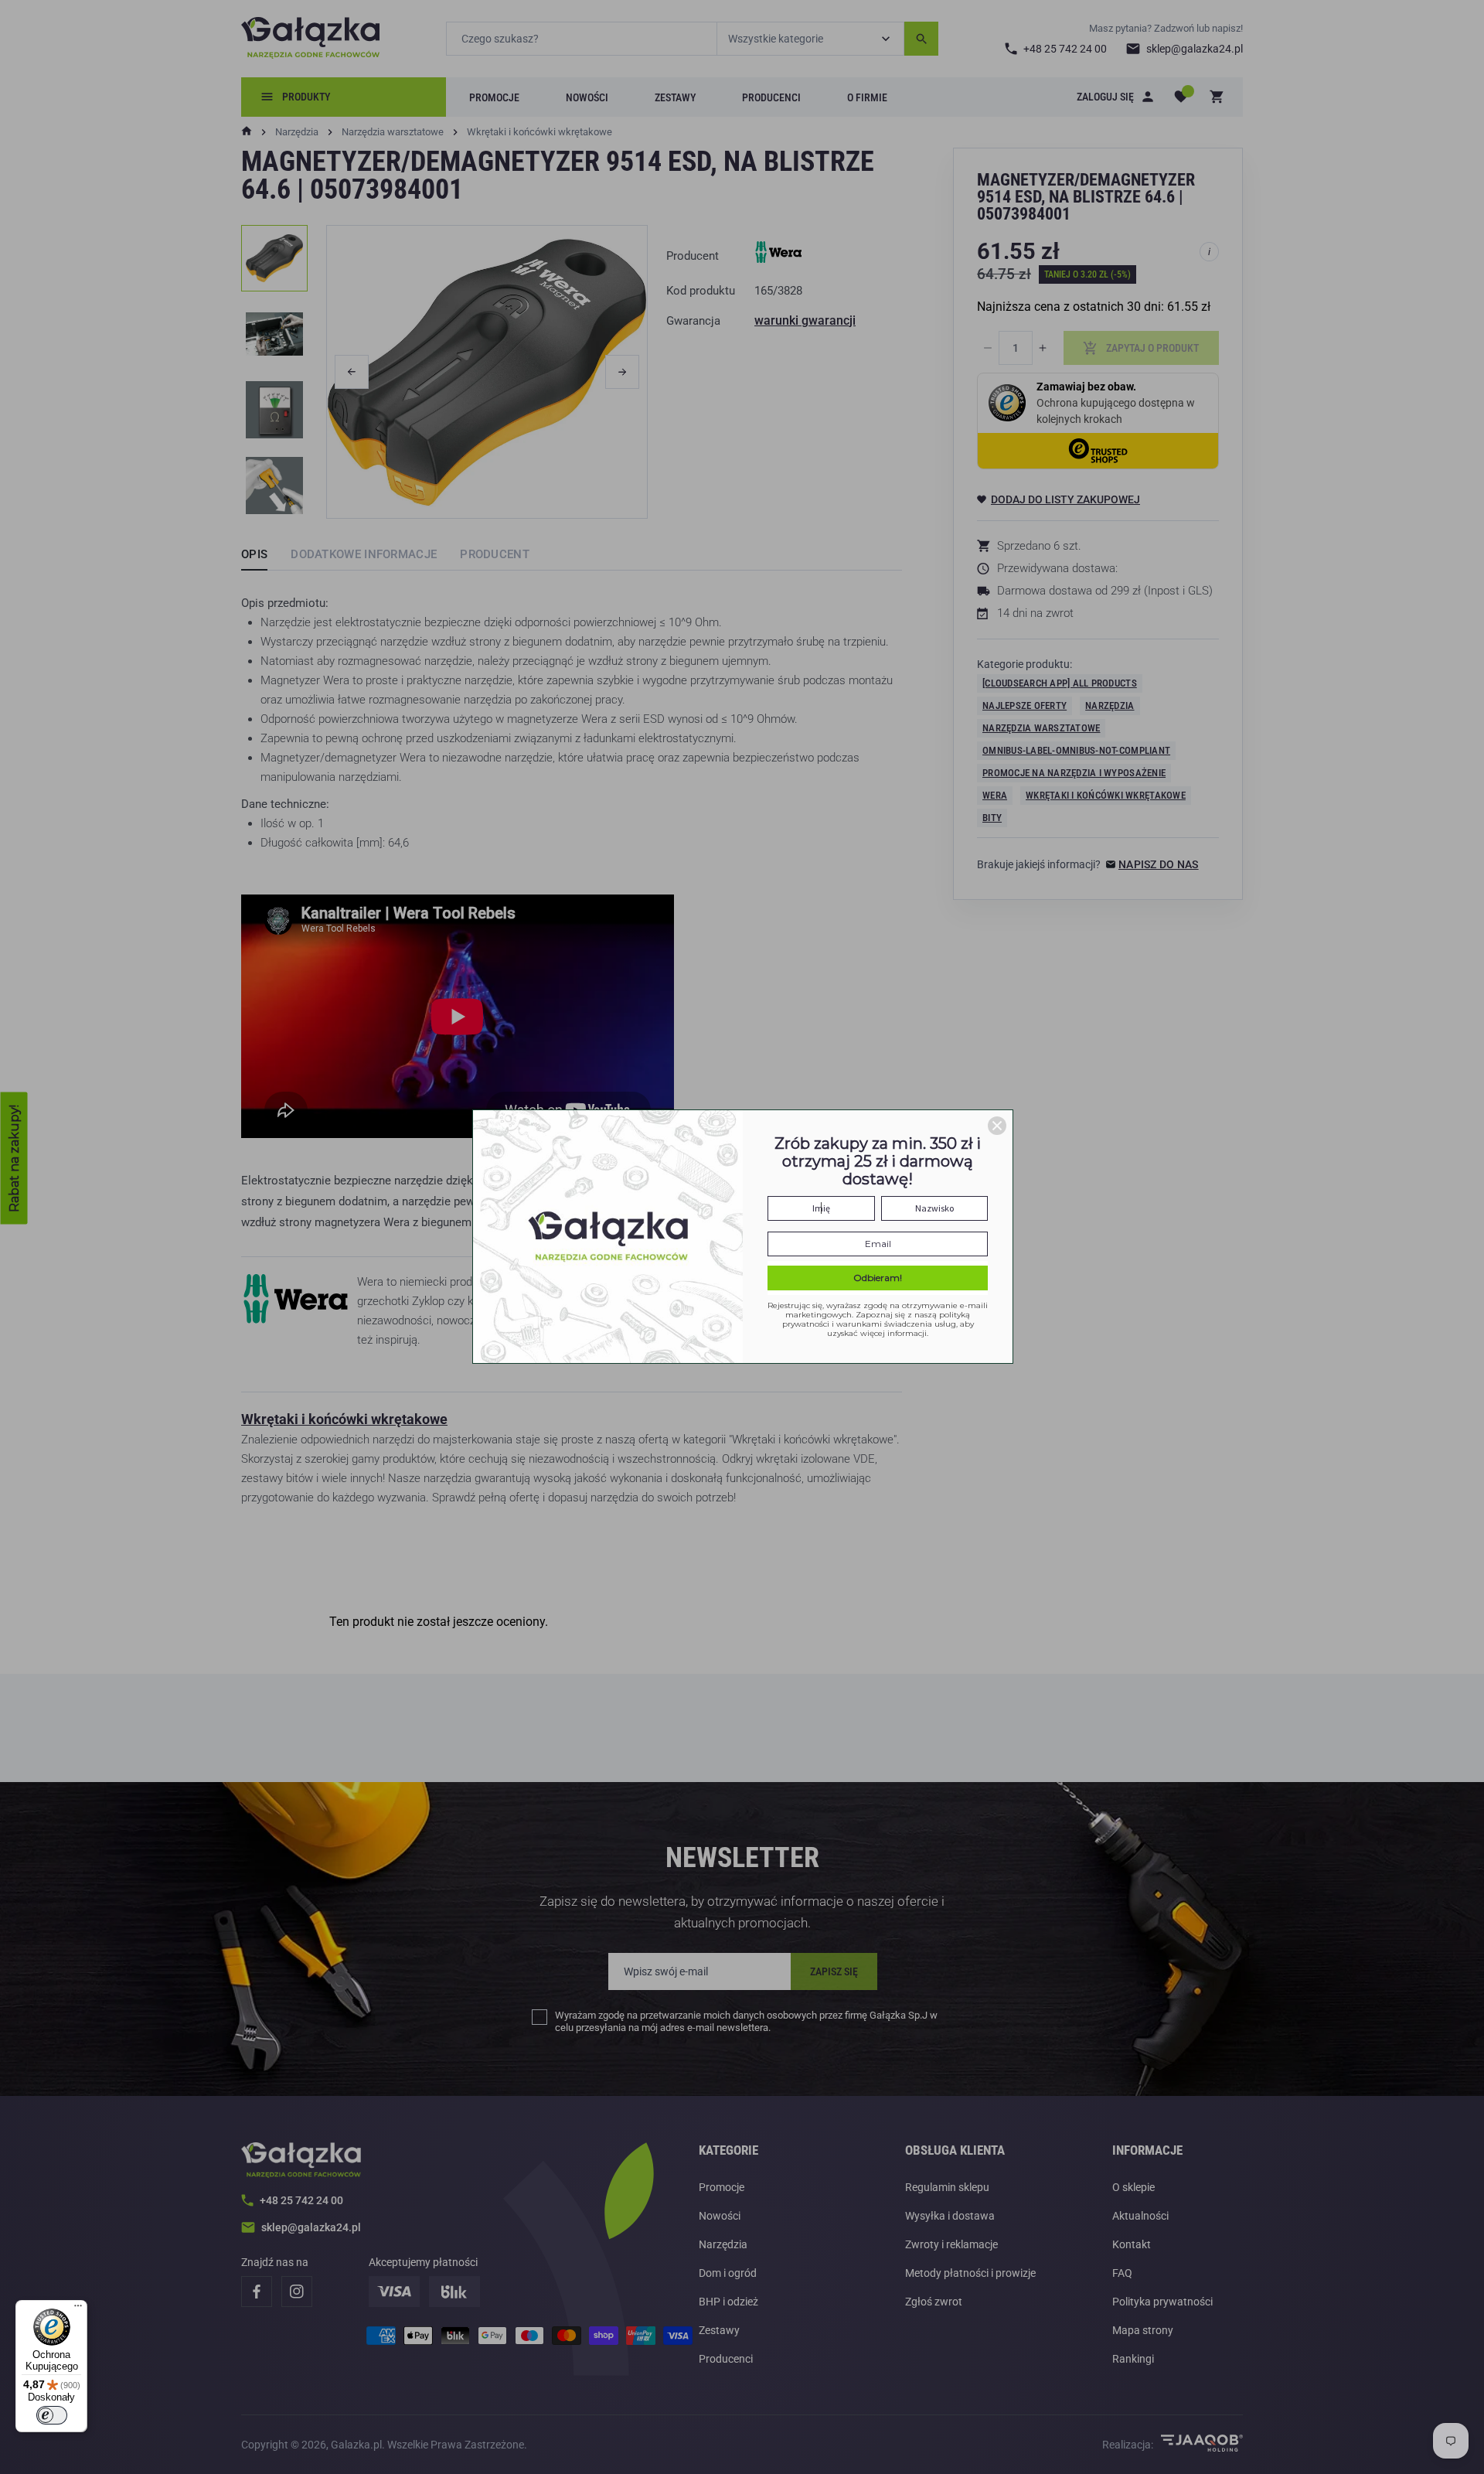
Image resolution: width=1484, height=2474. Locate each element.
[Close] (997, 1126)
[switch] (52, 2415)
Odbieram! (878, 1278)
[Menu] (78, 2309)
